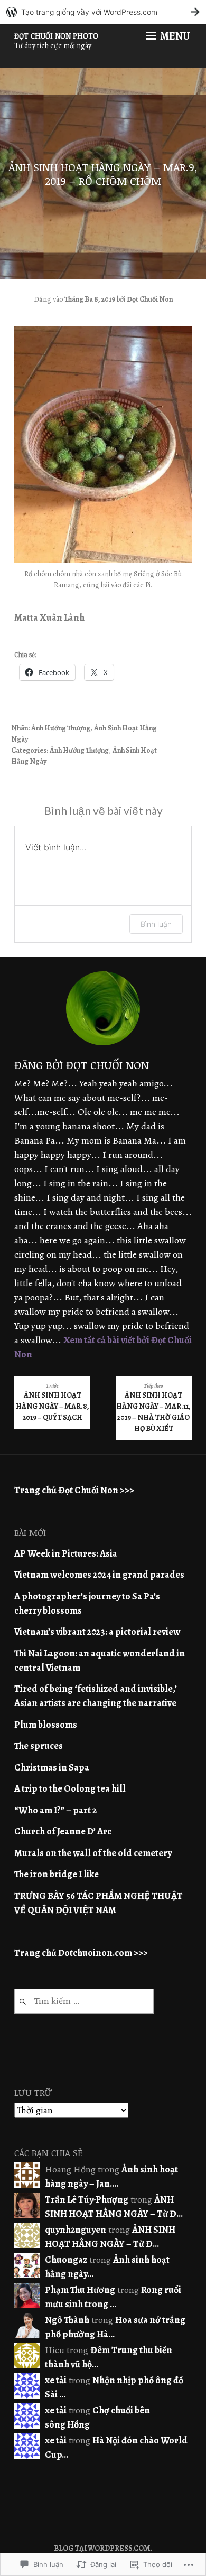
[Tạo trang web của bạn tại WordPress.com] (103, 12)
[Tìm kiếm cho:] (84, 2001)
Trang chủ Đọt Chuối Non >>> (74, 1490)
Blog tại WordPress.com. (103, 2548)
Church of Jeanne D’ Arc (63, 1831)
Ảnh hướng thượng (61, 728)
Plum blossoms (46, 1725)
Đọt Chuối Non (150, 299)
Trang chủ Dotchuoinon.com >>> (81, 1953)
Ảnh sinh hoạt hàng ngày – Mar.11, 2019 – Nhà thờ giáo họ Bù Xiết (153, 1408)
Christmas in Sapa (52, 1767)
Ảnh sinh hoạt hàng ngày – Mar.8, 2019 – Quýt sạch (53, 1402)
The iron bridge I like (57, 1874)
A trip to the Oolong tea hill (70, 1788)
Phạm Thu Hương (80, 2290)
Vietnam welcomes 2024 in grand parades (99, 1575)
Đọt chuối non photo (56, 36)
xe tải (56, 2380)
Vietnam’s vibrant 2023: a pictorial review (97, 1632)
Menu (174, 36)
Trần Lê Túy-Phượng (87, 2199)
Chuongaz (66, 2260)
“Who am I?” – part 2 (55, 1810)
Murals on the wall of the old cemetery (93, 1853)
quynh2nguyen (76, 2230)
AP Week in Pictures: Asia (66, 1553)
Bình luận (156, 924)
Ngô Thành (67, 2320)
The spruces (39, 1746)
